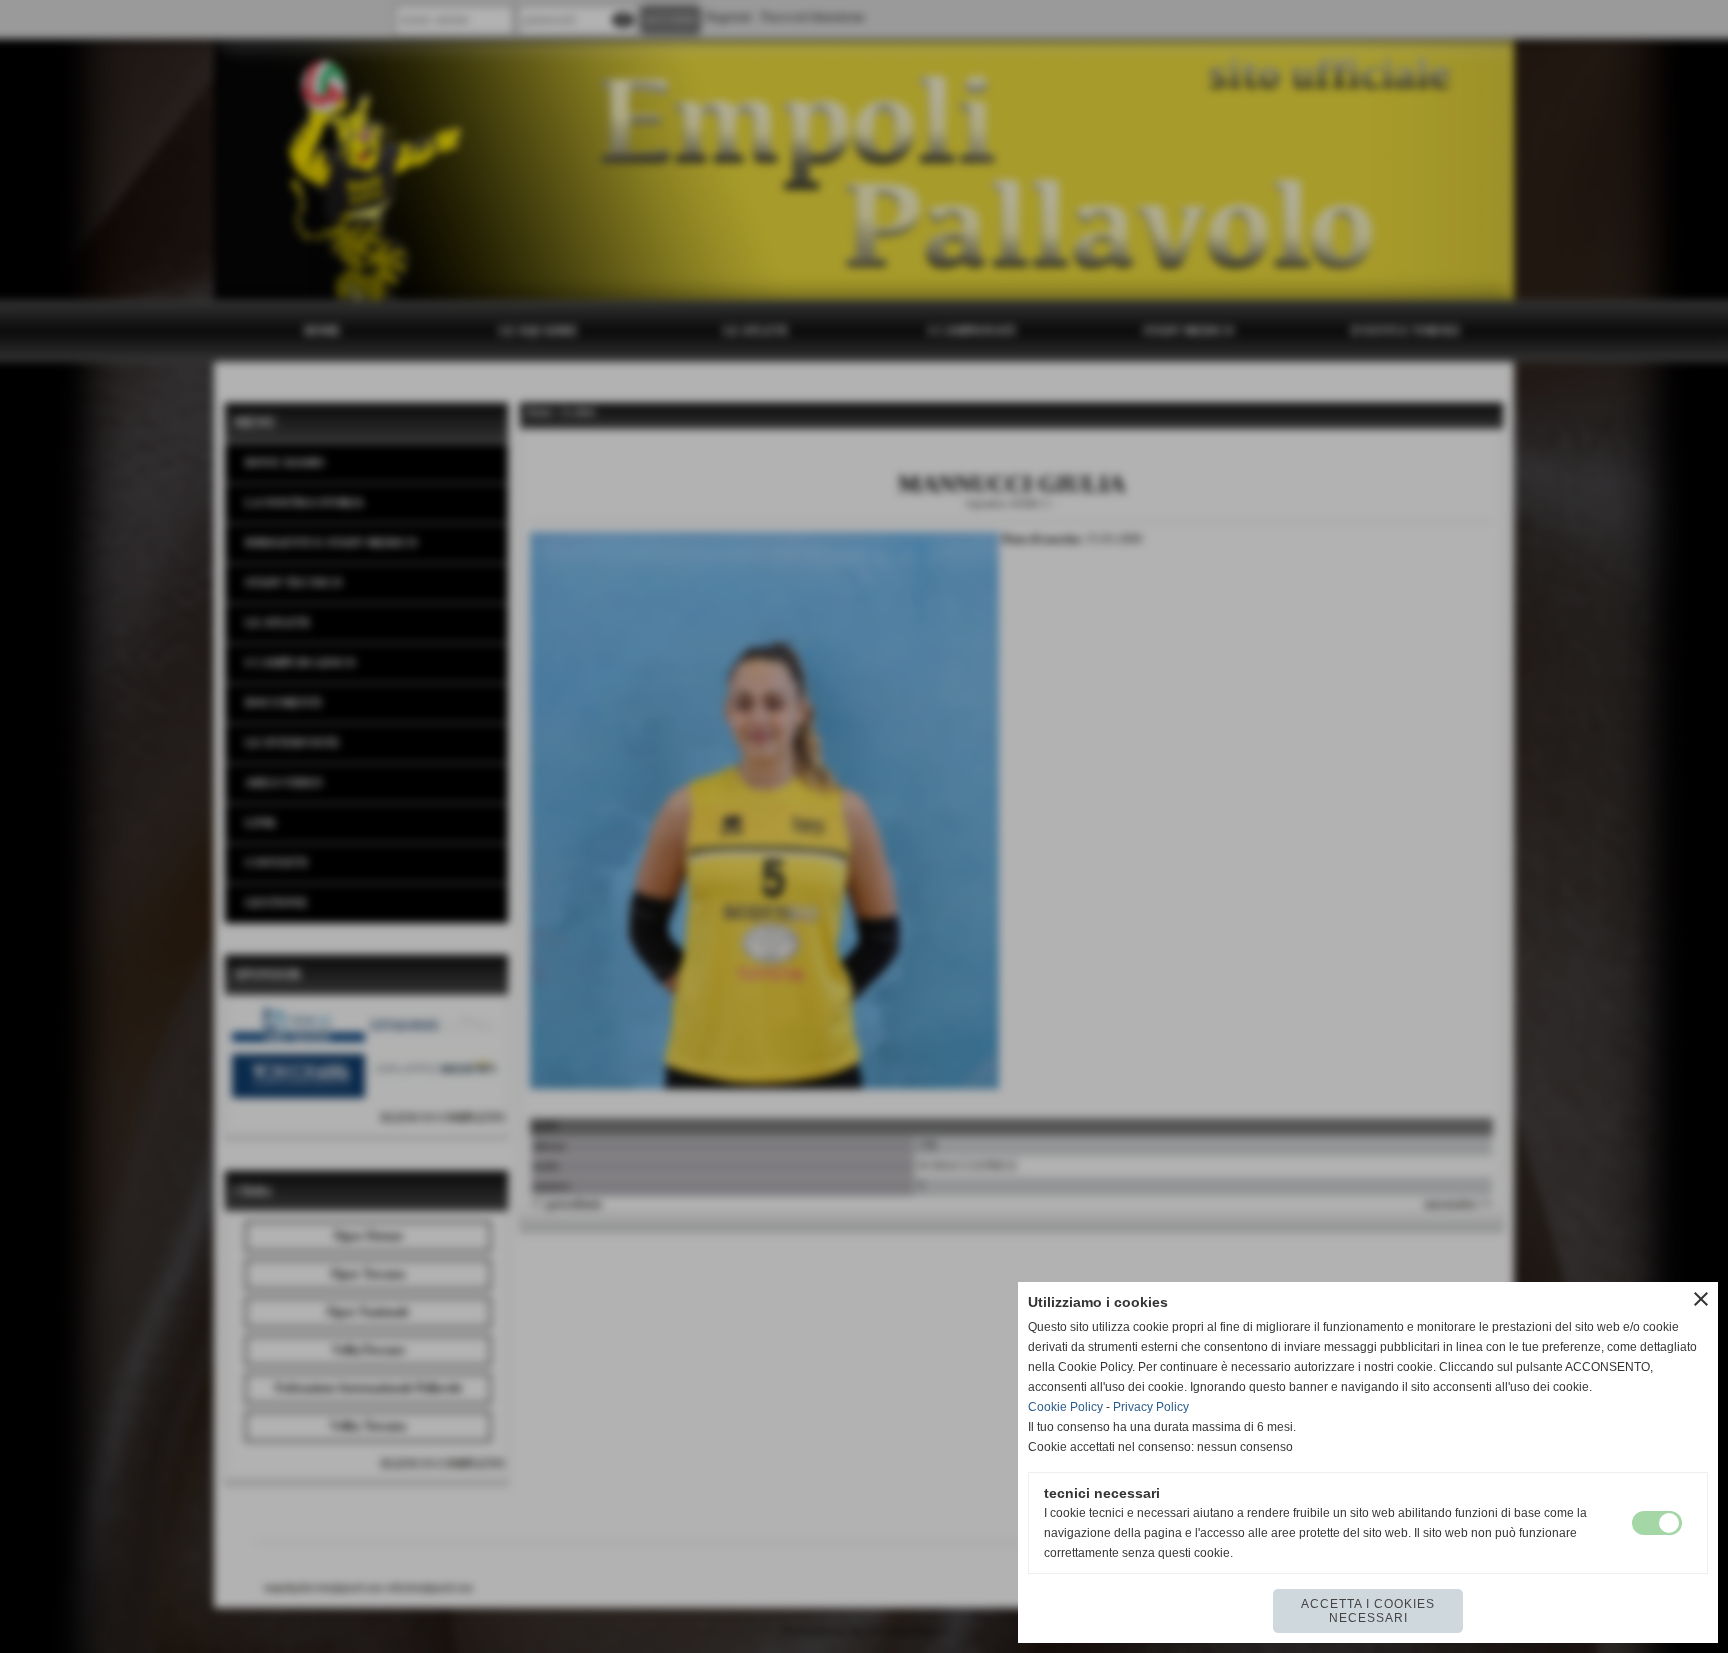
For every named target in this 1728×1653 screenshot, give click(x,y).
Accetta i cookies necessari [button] (1368, 1611)
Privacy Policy (1151, 1407)
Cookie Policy (1065, 1407)
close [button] (1701, 1299)
